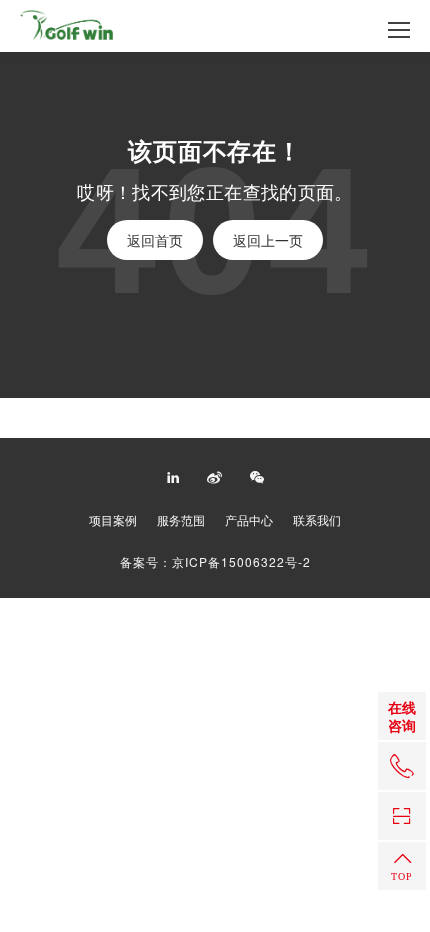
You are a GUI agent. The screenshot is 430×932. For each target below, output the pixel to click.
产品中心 (249, 520)
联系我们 (317, 520)
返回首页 (155, 240)
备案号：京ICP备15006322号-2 (215, 562)
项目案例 (113, 520)
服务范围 (181, 520)
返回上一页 (268, 240)
